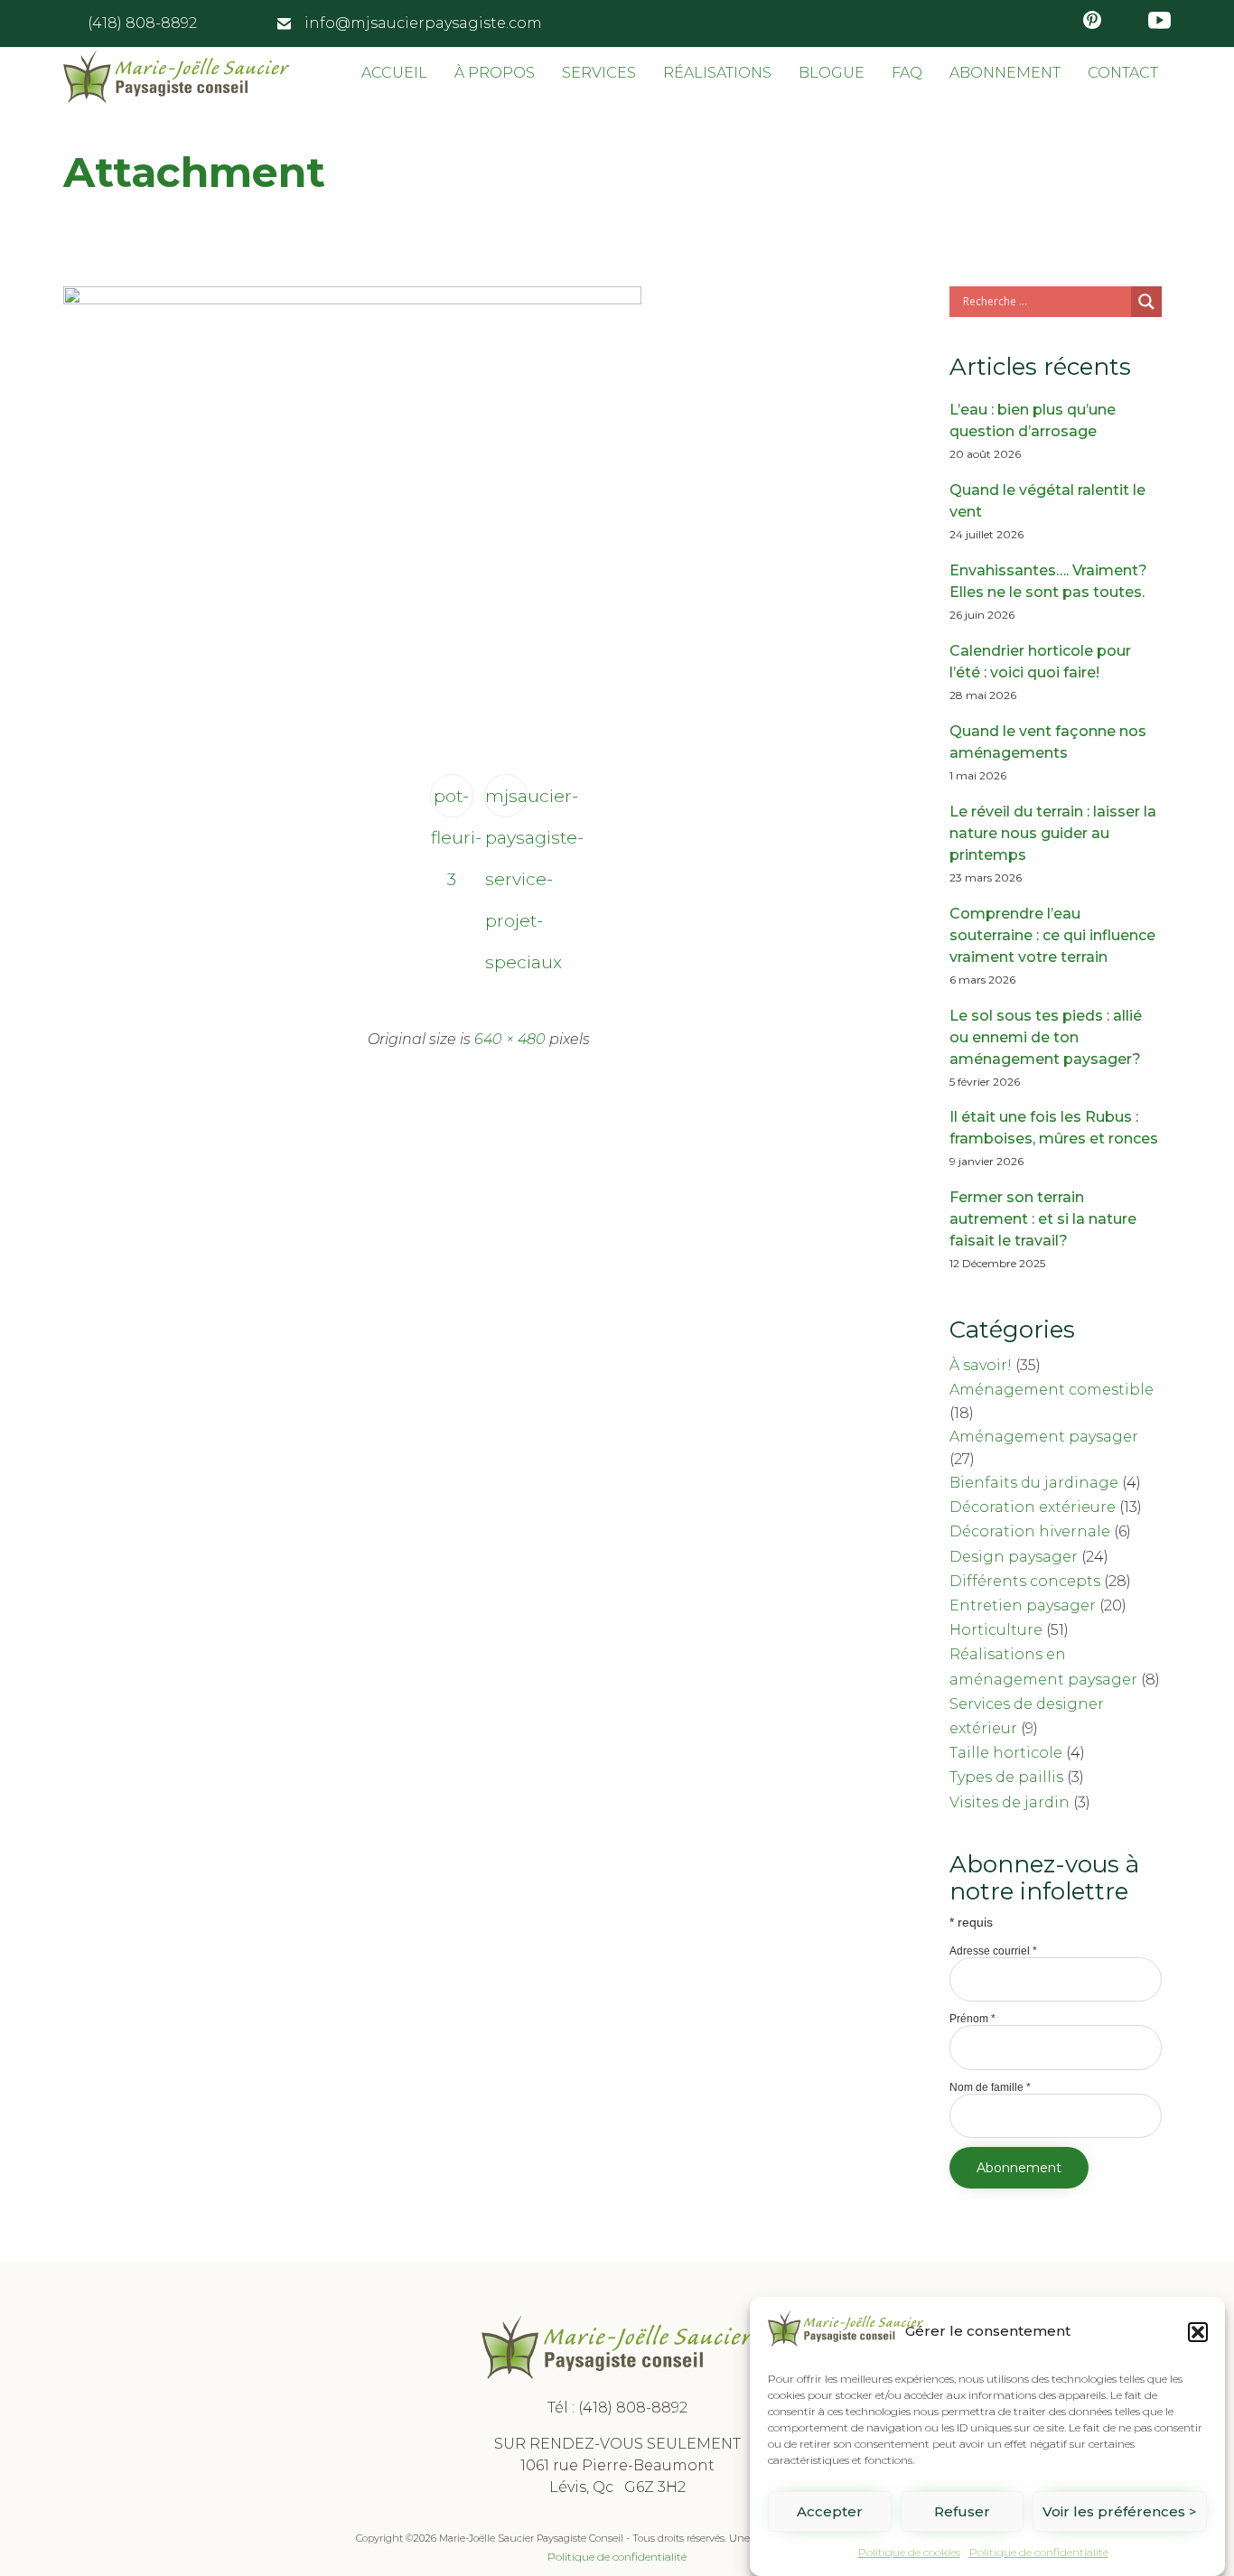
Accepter (830, 2511)
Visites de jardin (1010, 1802)
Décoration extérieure (1033, 1507)
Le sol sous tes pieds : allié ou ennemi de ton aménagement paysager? (1046, 1037)
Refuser (962, 2511)
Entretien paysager (1023, 1605)
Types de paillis (1006, 1777)
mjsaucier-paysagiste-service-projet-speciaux (506, 801)
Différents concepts (1025, 1581)
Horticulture (996, 1630)
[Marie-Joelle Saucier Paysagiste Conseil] (176, 77)
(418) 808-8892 (633, 2408)
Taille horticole (1006, 1753)
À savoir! (981, 1365)
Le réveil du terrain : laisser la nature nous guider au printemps (1053, 833)
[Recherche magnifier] (1146, 302)
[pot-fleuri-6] (352, 300)
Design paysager (1014, 1557)
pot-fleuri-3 (452, 801)
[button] (1198, 2332)
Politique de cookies (909, 2552)
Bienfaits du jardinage (1034, 1483)
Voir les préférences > (1120, 2511)
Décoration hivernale (1030, 1531)
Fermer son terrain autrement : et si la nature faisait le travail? (1043, 1219)
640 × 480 (510, 1039)
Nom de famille (990, 2087)
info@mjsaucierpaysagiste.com (423, 23)
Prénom (972, 2019)
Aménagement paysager (1044, 1437)
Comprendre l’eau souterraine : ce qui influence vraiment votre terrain (1052, 935)
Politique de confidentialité (1039, 2552)
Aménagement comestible (1052, 1390)
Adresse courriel (993, 1951)
